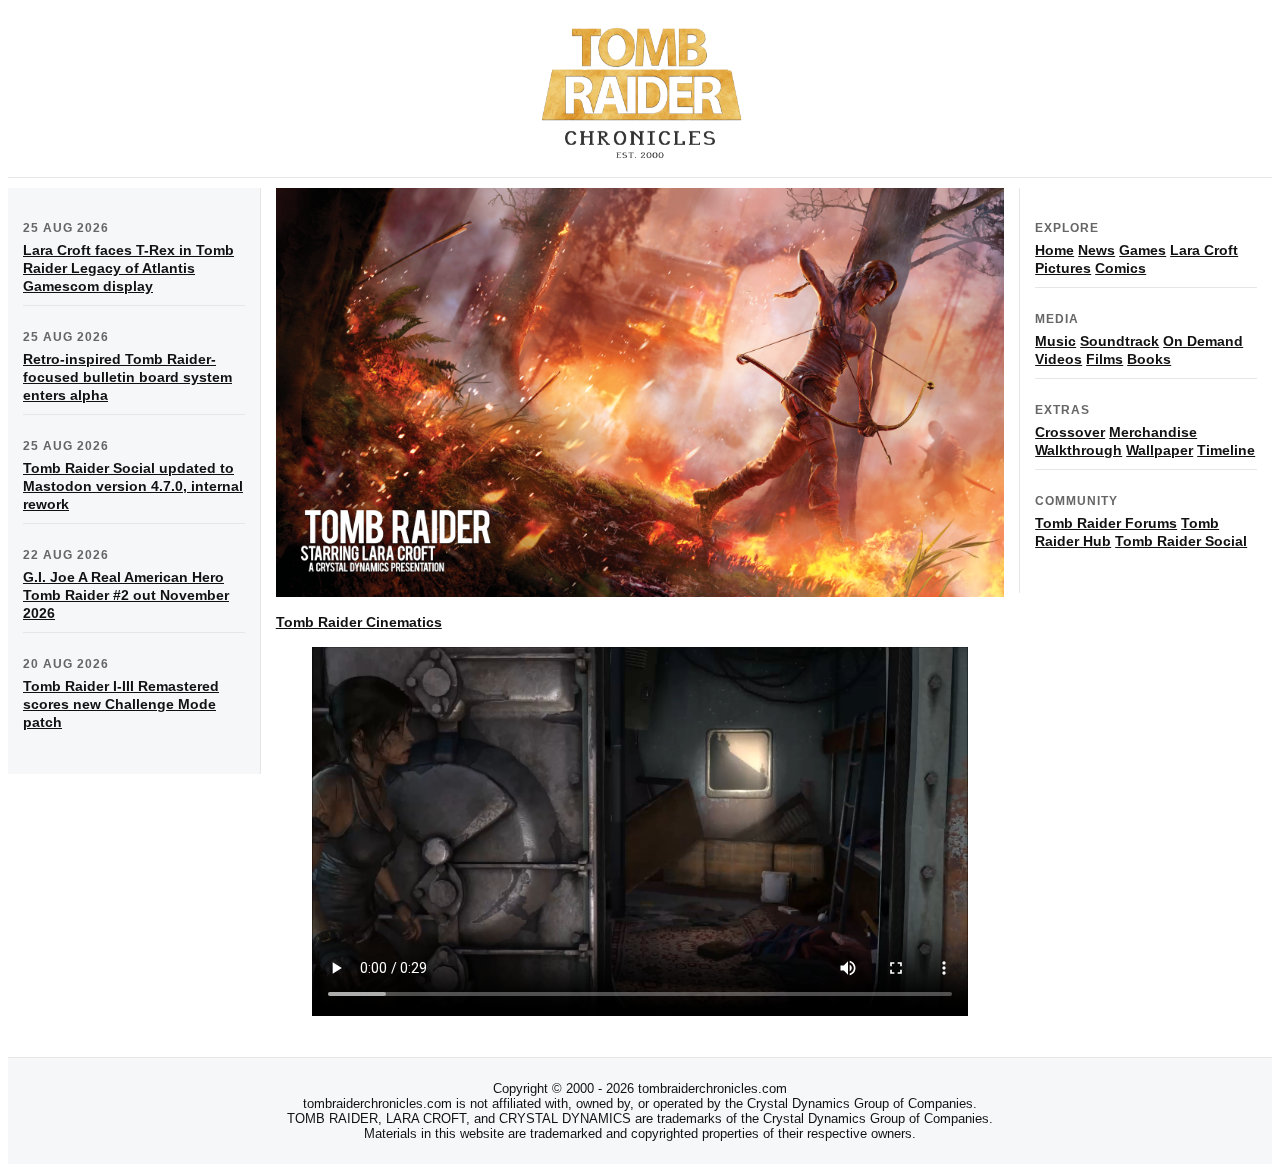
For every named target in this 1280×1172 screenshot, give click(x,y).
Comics (1120, 268)
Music (1055, 341)
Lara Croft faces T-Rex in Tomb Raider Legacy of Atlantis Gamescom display (128, 268)
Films (1104, 359)
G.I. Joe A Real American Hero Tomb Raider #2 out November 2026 (126, 595)
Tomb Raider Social (1181, 541)
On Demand (1203, 341)
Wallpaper (1159, 450)
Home (1054, 250)
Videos (1058, 359)
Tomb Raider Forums (1106, 523)
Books (1149, 359)
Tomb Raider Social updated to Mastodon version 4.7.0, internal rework (133, 486)
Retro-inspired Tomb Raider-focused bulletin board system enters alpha (127, 377)
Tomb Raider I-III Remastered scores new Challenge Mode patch (121, 704)
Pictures (1063, 268)
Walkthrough (1078, 450)
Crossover (1070, 432)
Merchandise (1153, 432)
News (1096, 250)
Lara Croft (1204, 250)
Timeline (1226, 450)
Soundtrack (1119, 341)
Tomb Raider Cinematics (359, 622)
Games (1142, 250)
